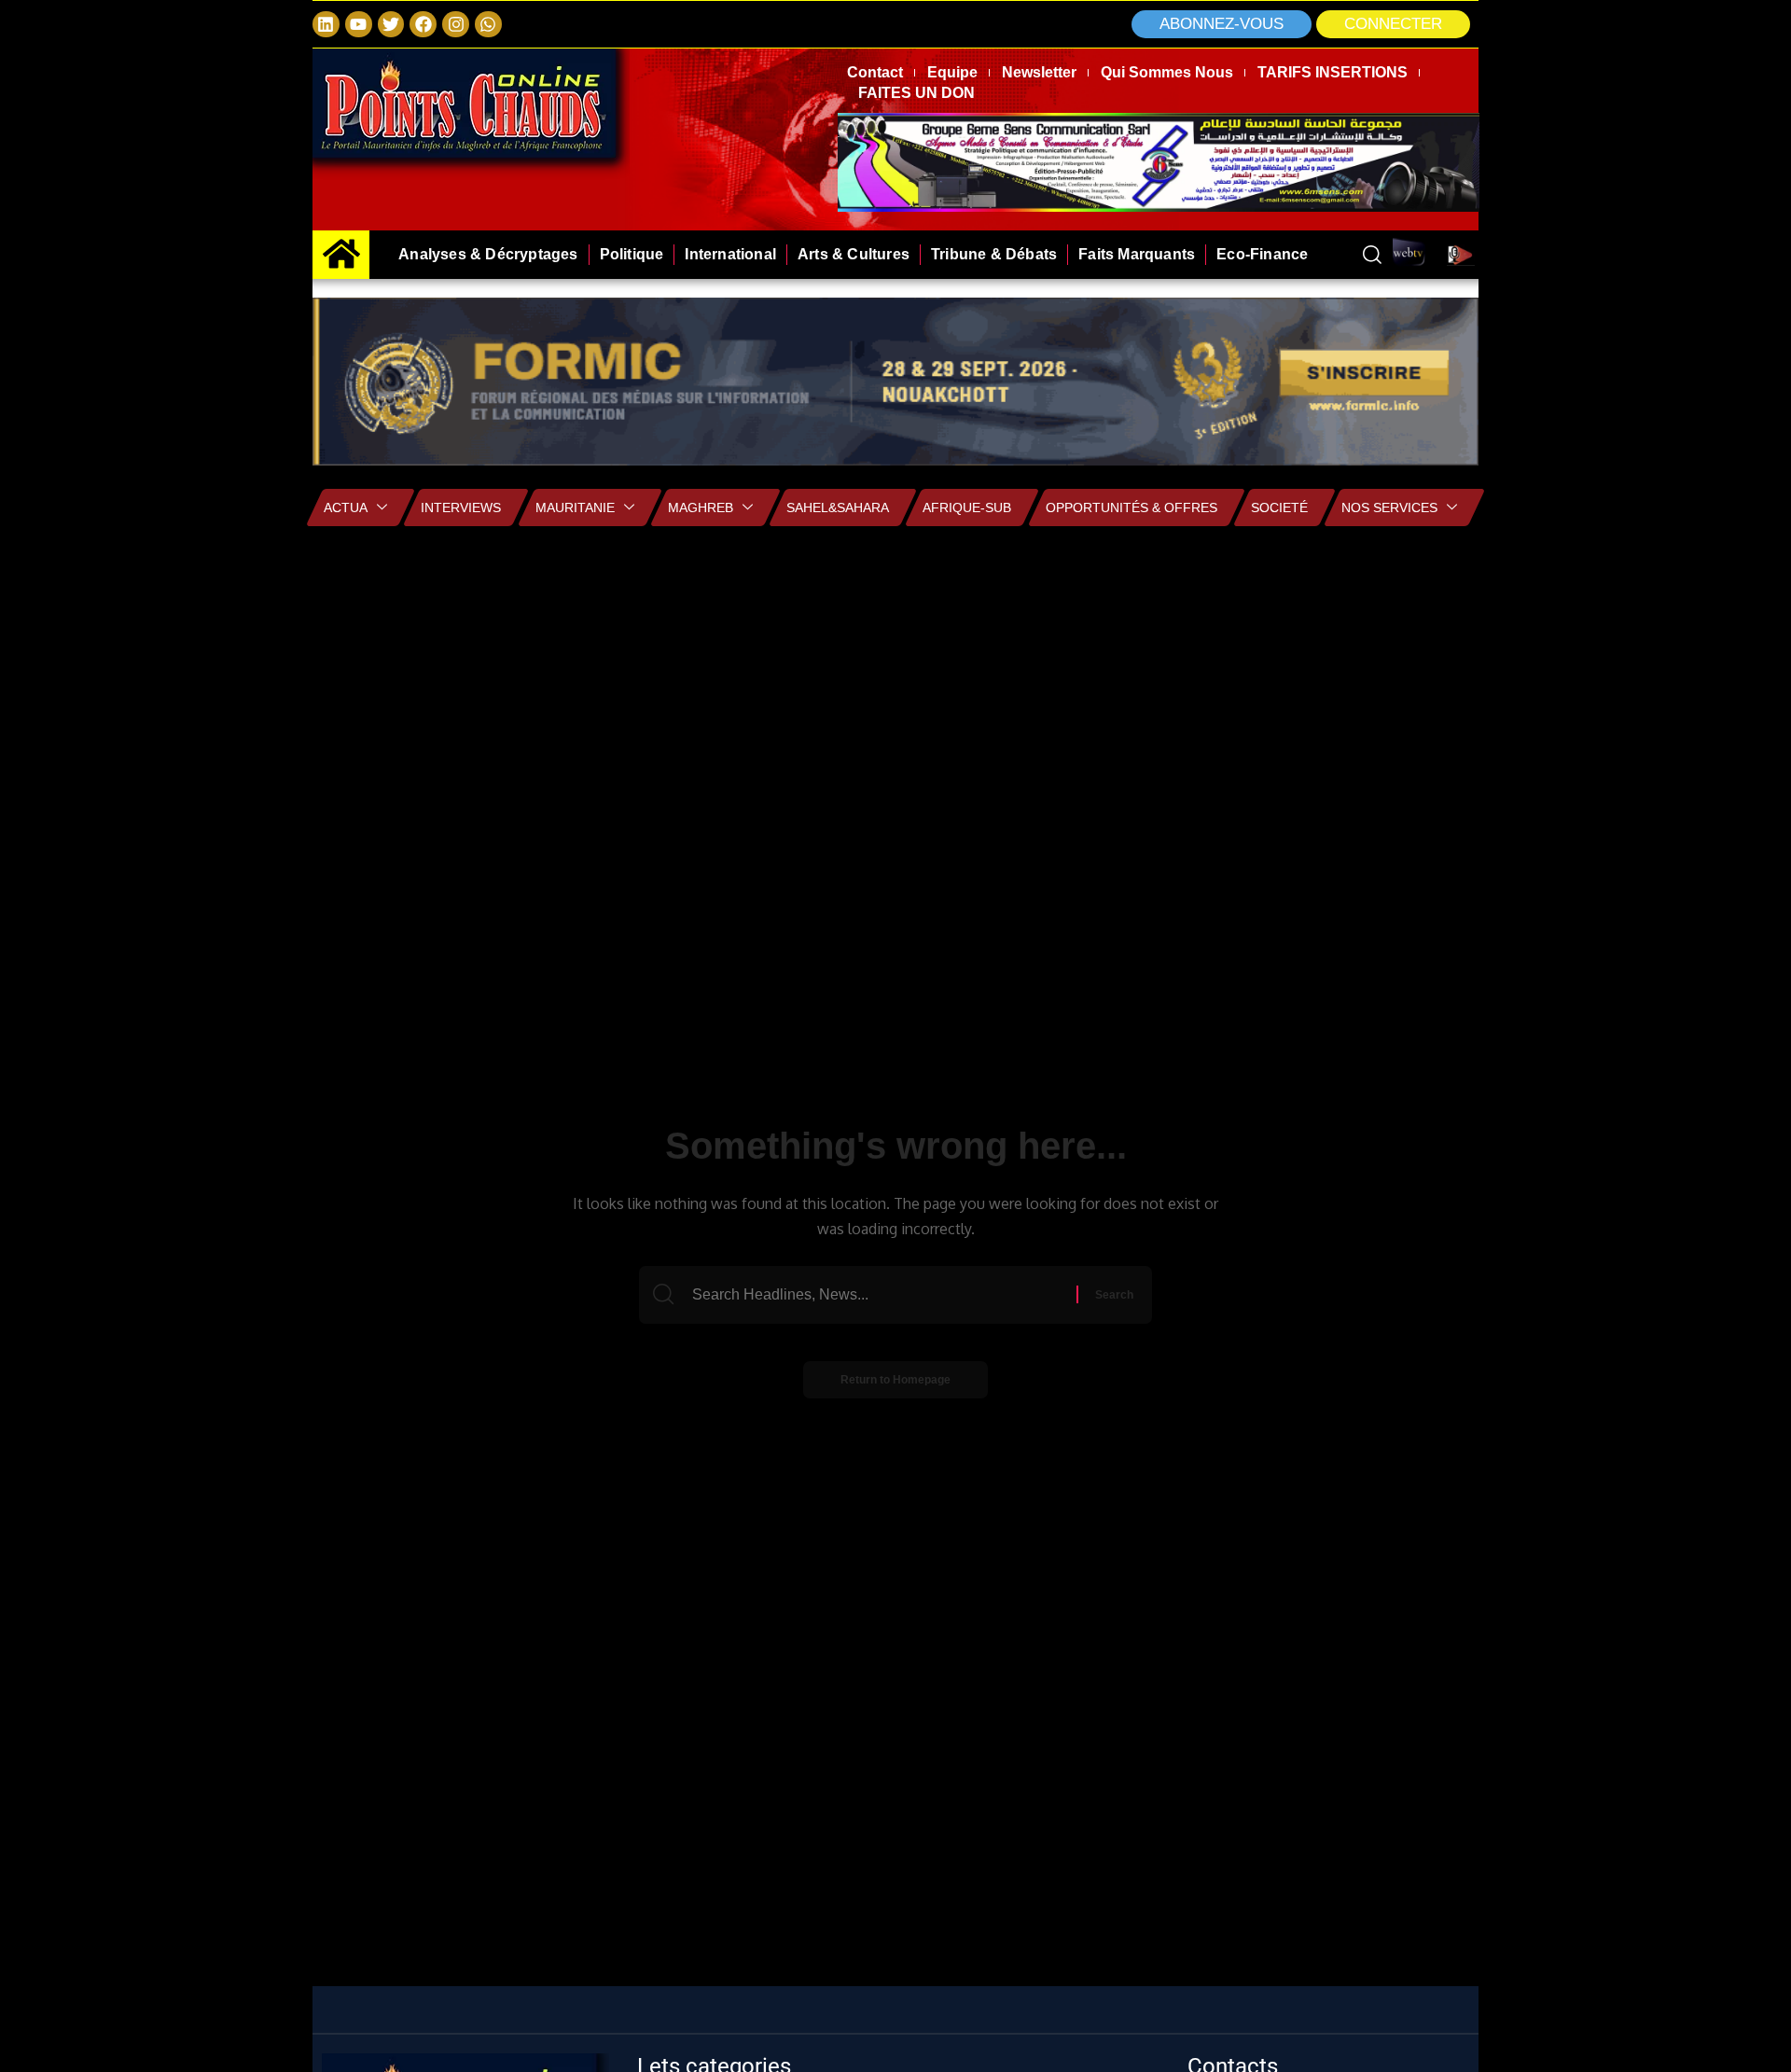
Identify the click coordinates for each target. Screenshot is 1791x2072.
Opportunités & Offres (1132, 508)
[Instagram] (456, 25)
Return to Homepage (895, 1380)
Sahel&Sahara (838, 508)
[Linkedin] (326, 25)
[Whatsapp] (488, 25)
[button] (1393, 24)
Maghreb (701, 508)
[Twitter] (391, 25)
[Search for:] (882, 1295)
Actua (346, 508)
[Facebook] (423, 25)
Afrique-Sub (967, 508)
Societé (1279, 508)
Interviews (461, 508)
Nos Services (1389, 508)
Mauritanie (575, 508)
